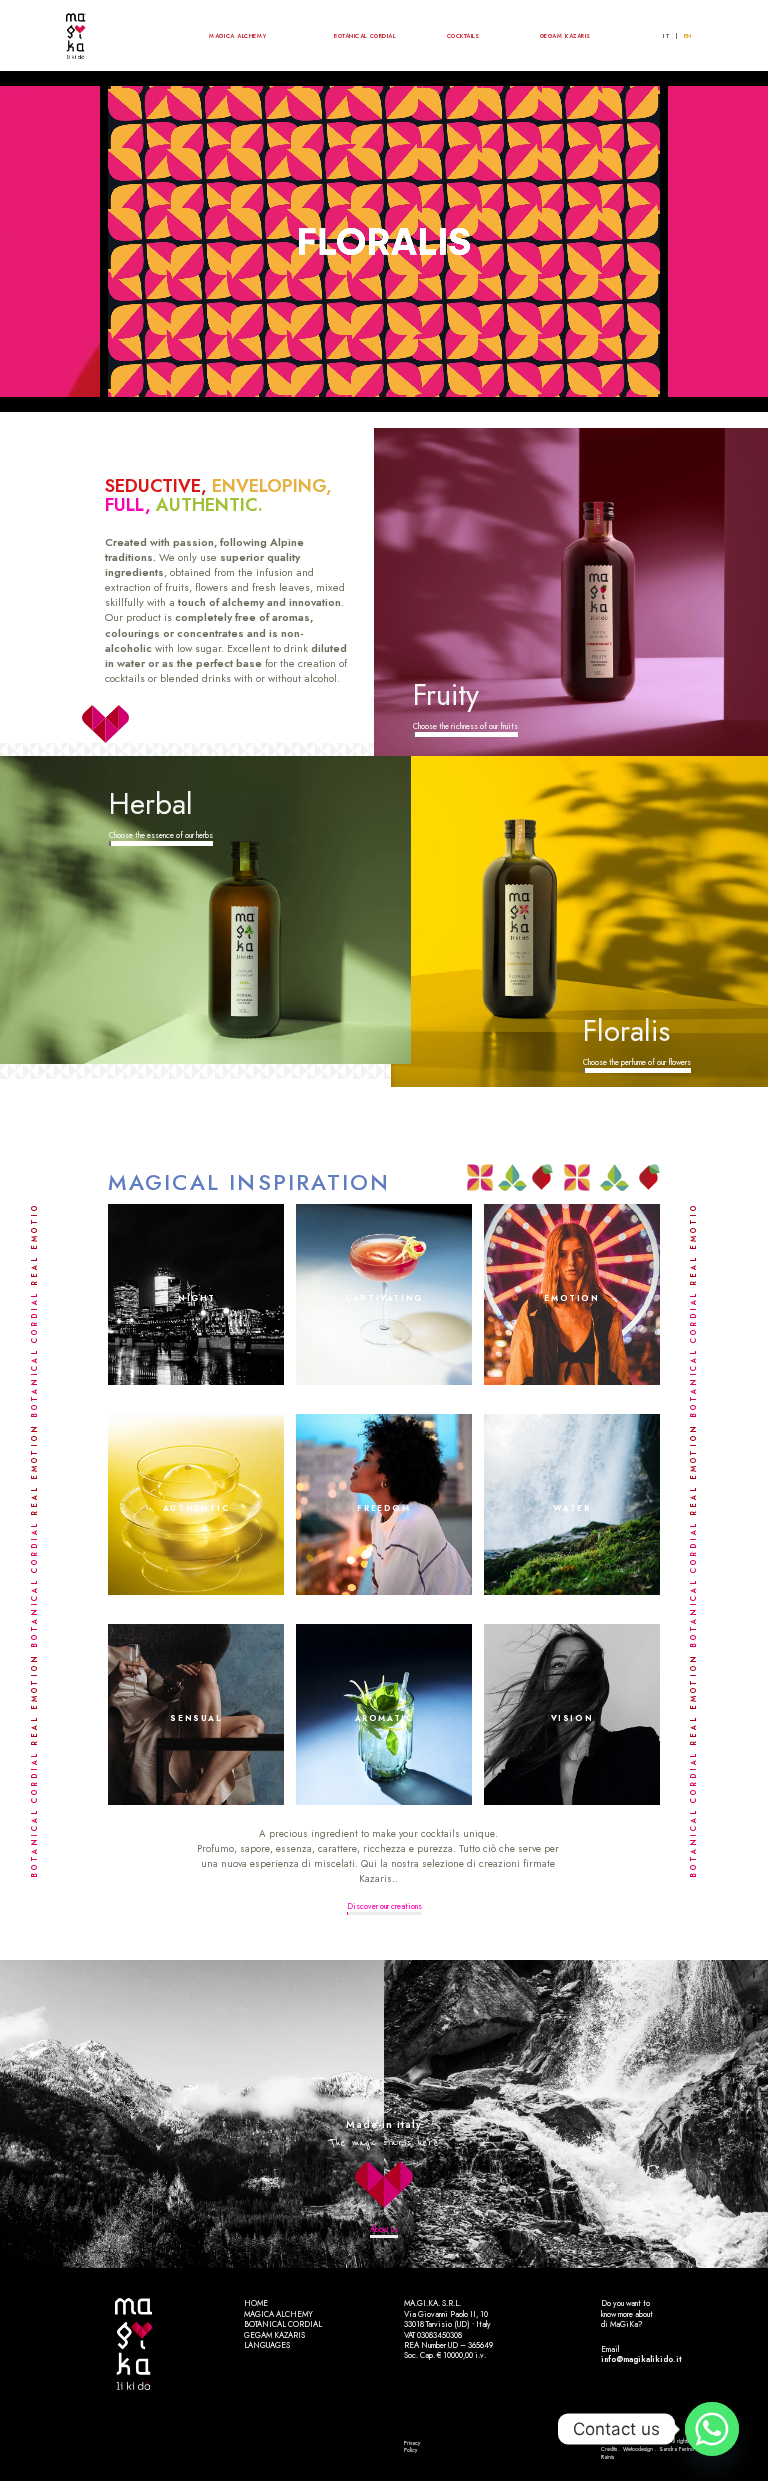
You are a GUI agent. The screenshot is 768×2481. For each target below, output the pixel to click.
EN (688, 35)
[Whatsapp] (712, 2429)
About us (384, 2229)
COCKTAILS (463, 36)
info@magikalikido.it (641, 2359)
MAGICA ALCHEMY (237, 36)
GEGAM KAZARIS (565, 36)
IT (666, 35)
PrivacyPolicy (412, 2446)
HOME (256, 2303)
